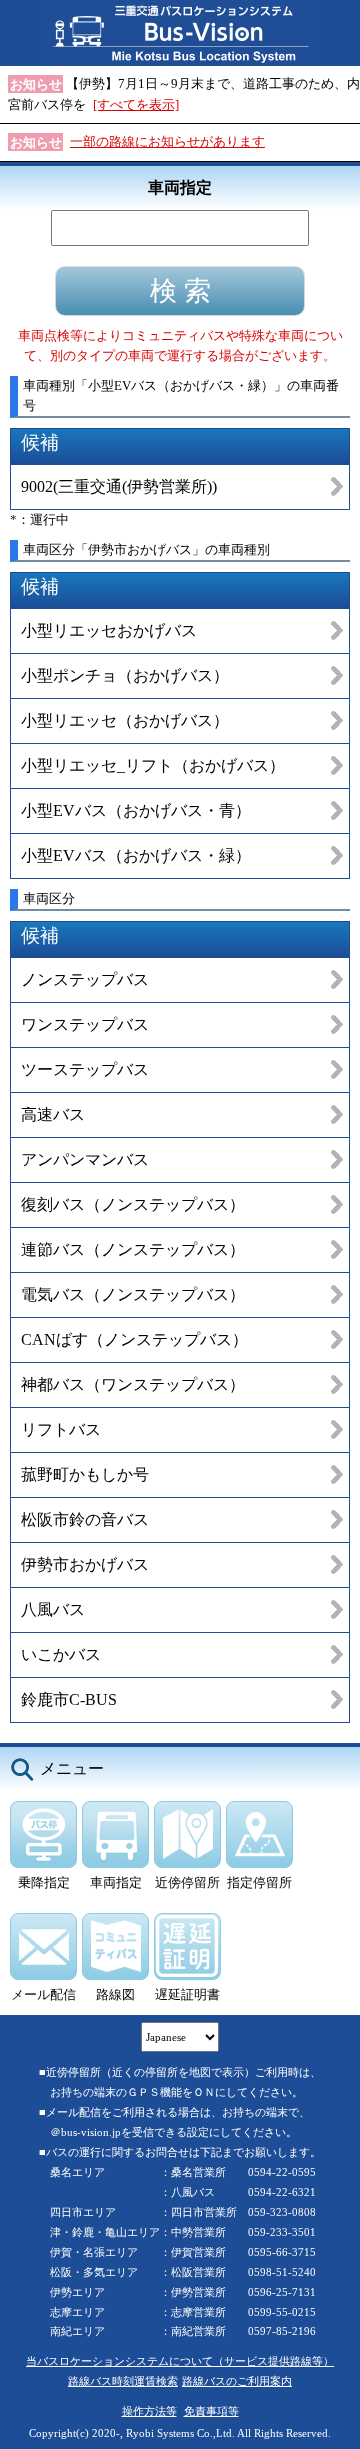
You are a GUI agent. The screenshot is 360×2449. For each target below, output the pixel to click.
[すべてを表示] (136, 104)
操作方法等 (149, 2411)
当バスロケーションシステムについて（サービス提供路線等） (180, 2361)
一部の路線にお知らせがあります (167, 141)
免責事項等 (211, 2411)
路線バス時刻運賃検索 (123, 2381)
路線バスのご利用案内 (237, 2381)
